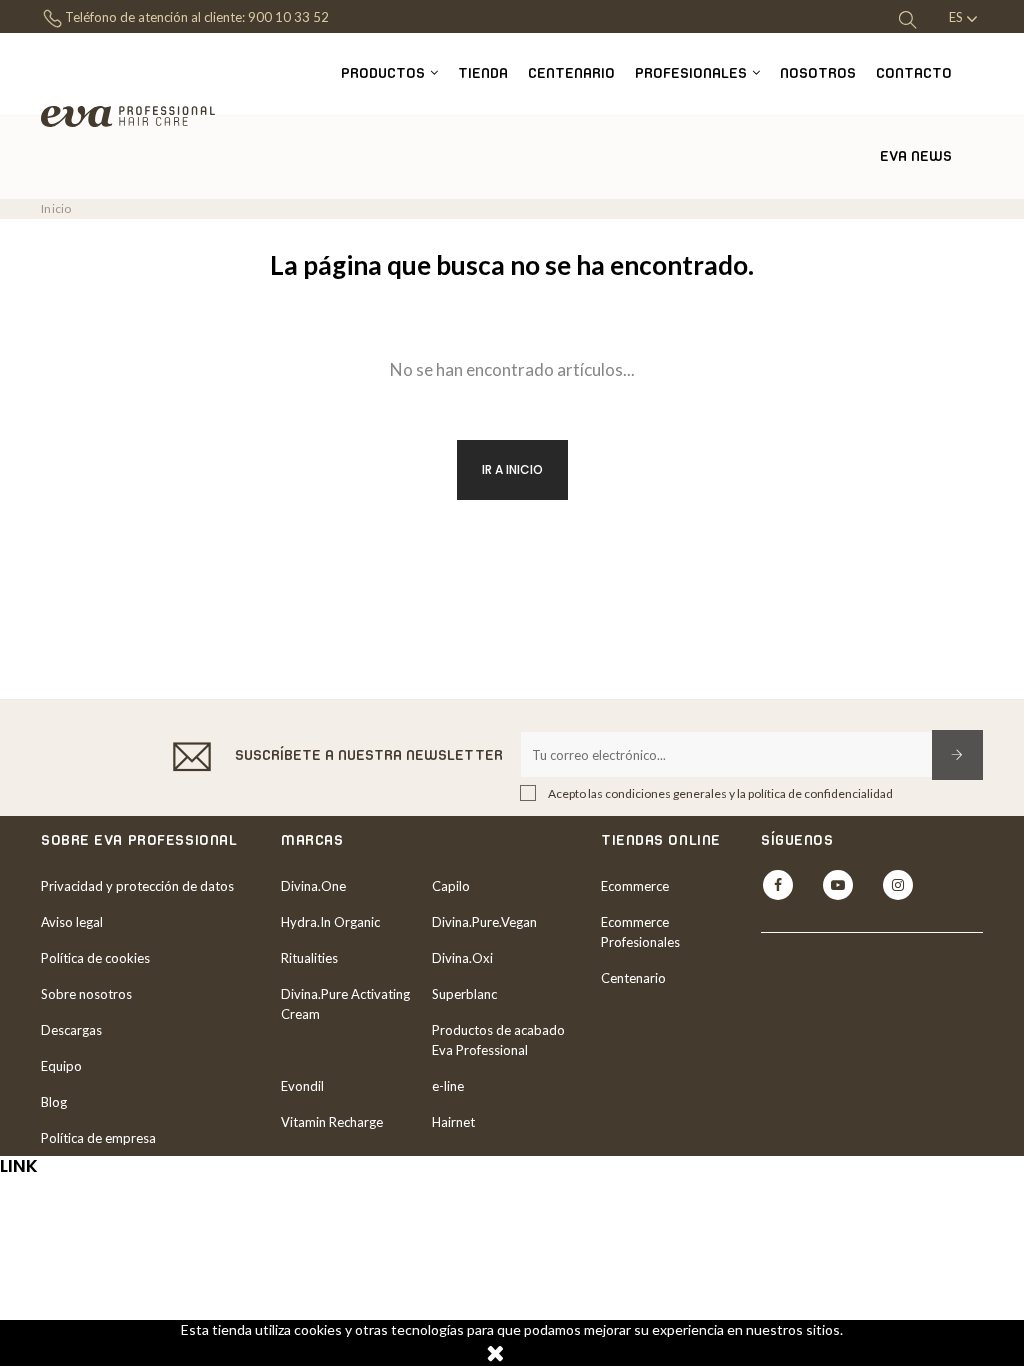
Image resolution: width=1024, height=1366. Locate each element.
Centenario (633, 978)
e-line (448, 1086)
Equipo (61, 1066)
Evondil (302, 1086)
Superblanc (464, 994)
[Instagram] (898, 885)
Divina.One (313, 886)
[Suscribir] (957, 755)
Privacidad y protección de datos (137, 886)
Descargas (71, 1030)
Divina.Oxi (462, 958)
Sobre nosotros (86, 994)
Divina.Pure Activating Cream (345, 1004)
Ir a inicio (512, 469)
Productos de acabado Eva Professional (498, 1040)
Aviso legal (72, 922)
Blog (54, 1102)
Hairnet (453, 1122)
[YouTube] (838, 885)
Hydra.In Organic (330, 922)
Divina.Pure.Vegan (484, 922)
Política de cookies (95, 958)
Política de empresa (98, 1138)
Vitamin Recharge (332, 1122)
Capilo (451, 886)
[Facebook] (778, 885)
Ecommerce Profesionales (640, 932)
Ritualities (309, 958)
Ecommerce (635, 886)
